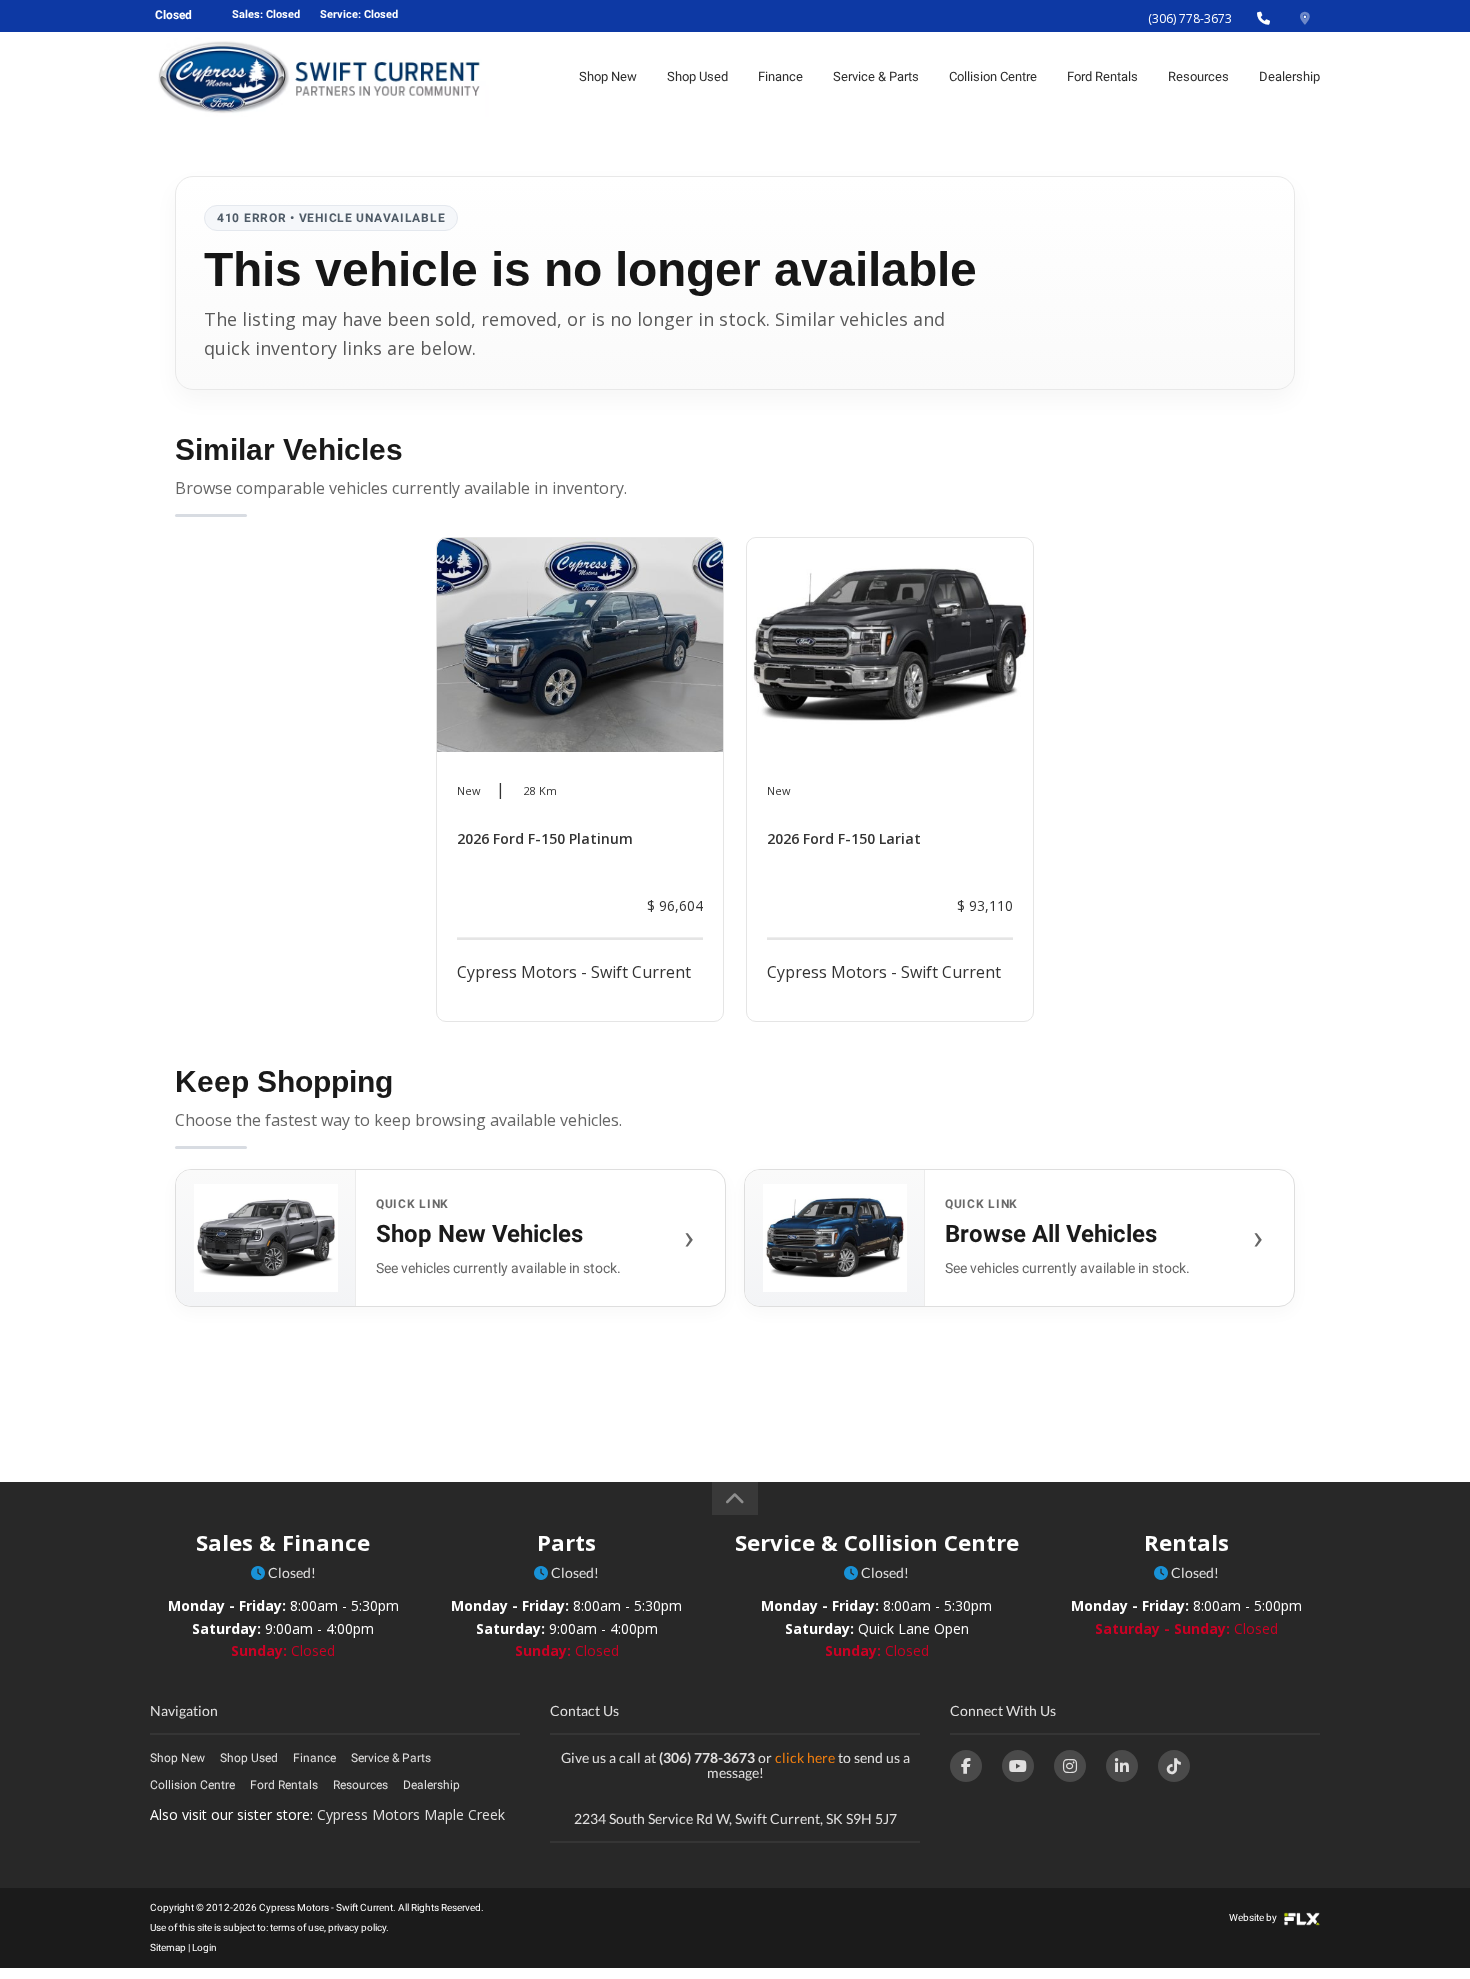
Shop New (608, 76)
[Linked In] (1122, 1766)
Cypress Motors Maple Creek (411, 1814)
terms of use (297, 1927)
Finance (780, 76)
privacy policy (357, 1927)
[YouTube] (1018, 1766)
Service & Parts (876, 76)
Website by (1254, 1917)
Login (204, 1947)
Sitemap (168, 1947)
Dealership (1289, 76)
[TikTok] (1174, 1766)
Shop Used (697, 76)
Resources (1198, 76)
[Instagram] (1070, 1766)
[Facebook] (966, 1766)
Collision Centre (993, 76)
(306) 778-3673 (1190, 18)
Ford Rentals (1102, 76)
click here (805, 1757)
